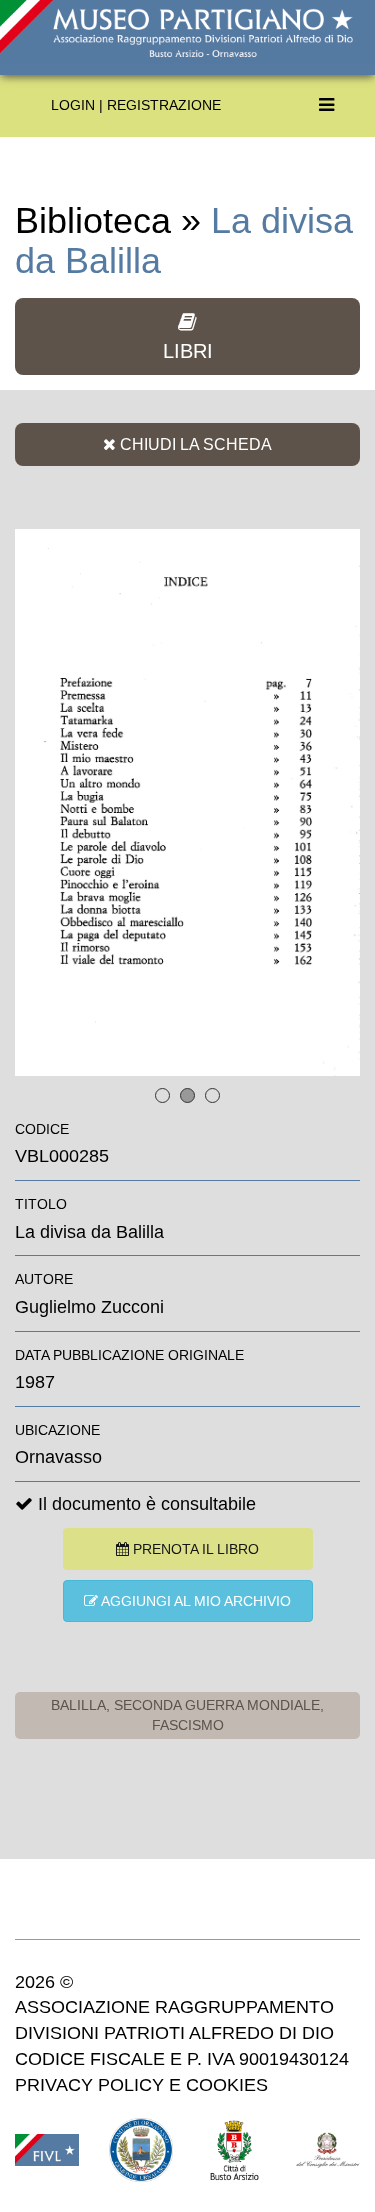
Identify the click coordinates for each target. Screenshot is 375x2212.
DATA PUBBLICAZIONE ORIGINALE (129, 1355)
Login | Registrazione (136, 105)
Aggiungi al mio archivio (194, 1601)
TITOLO (41, 1204)
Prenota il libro (194, 1549)
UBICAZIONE (57, 1430)
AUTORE (44, 1279)
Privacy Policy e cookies (141, 2085)
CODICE (42, 1129)
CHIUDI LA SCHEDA (194, 444)
